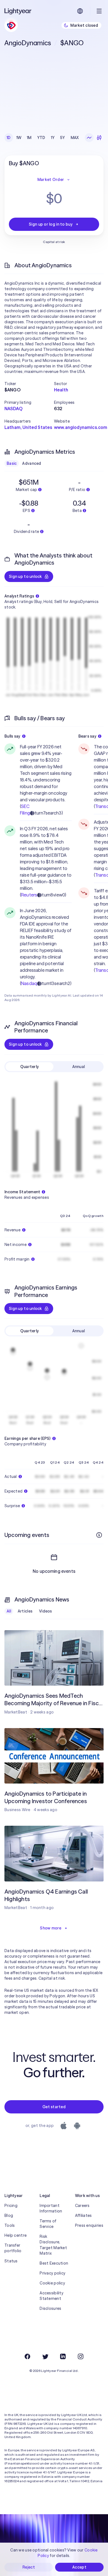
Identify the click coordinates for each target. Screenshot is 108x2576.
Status (11, 2261)
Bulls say (12, 736)
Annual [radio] (79, 1067)
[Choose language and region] (80, 11)
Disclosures (50, 2308)
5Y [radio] (63, 138)
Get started (54, 2107)
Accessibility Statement (52, 2296)
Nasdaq (29, 983)
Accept (79, 2567)
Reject (29, 2567)
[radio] (89, 138)
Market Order (51, 180)
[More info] (99, 1535)
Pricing (11, 2206)
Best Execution (54, 2263)
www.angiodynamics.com (81, 427)
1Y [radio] (53, 138)
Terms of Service (48, 2224)
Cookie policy (52, 2283)
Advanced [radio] (32, 463)
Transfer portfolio (13, 2248)
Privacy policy (52, 2273)
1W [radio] (19, 138)
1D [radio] (9, 138)
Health (61, 390)
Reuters (29, 895)
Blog (9, 2215)
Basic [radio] (12, 463)
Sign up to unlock (25, 576)
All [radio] (9, 1611)
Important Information (51, 2208)
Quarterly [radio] (30, 1067)
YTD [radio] (41, 138)
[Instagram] (81, 2356)
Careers (82, 2206)
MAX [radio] (75, 138)
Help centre (16, 2235)
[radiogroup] (43, 138)
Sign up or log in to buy (51, 224)
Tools (10, 2225)
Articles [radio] (25, 1611)
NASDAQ (13, 409)
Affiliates (83, 2215)
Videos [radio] (46, 1611)
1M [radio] (29, 138)
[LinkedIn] (63, 2356)
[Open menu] (99, 11)
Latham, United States (28, 427)
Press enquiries (89, 2225)
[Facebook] (27, 2356)
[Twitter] (45, 2356)
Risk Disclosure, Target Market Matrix (53, 2245)
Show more (51, 1928)
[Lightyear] (18, 11)
